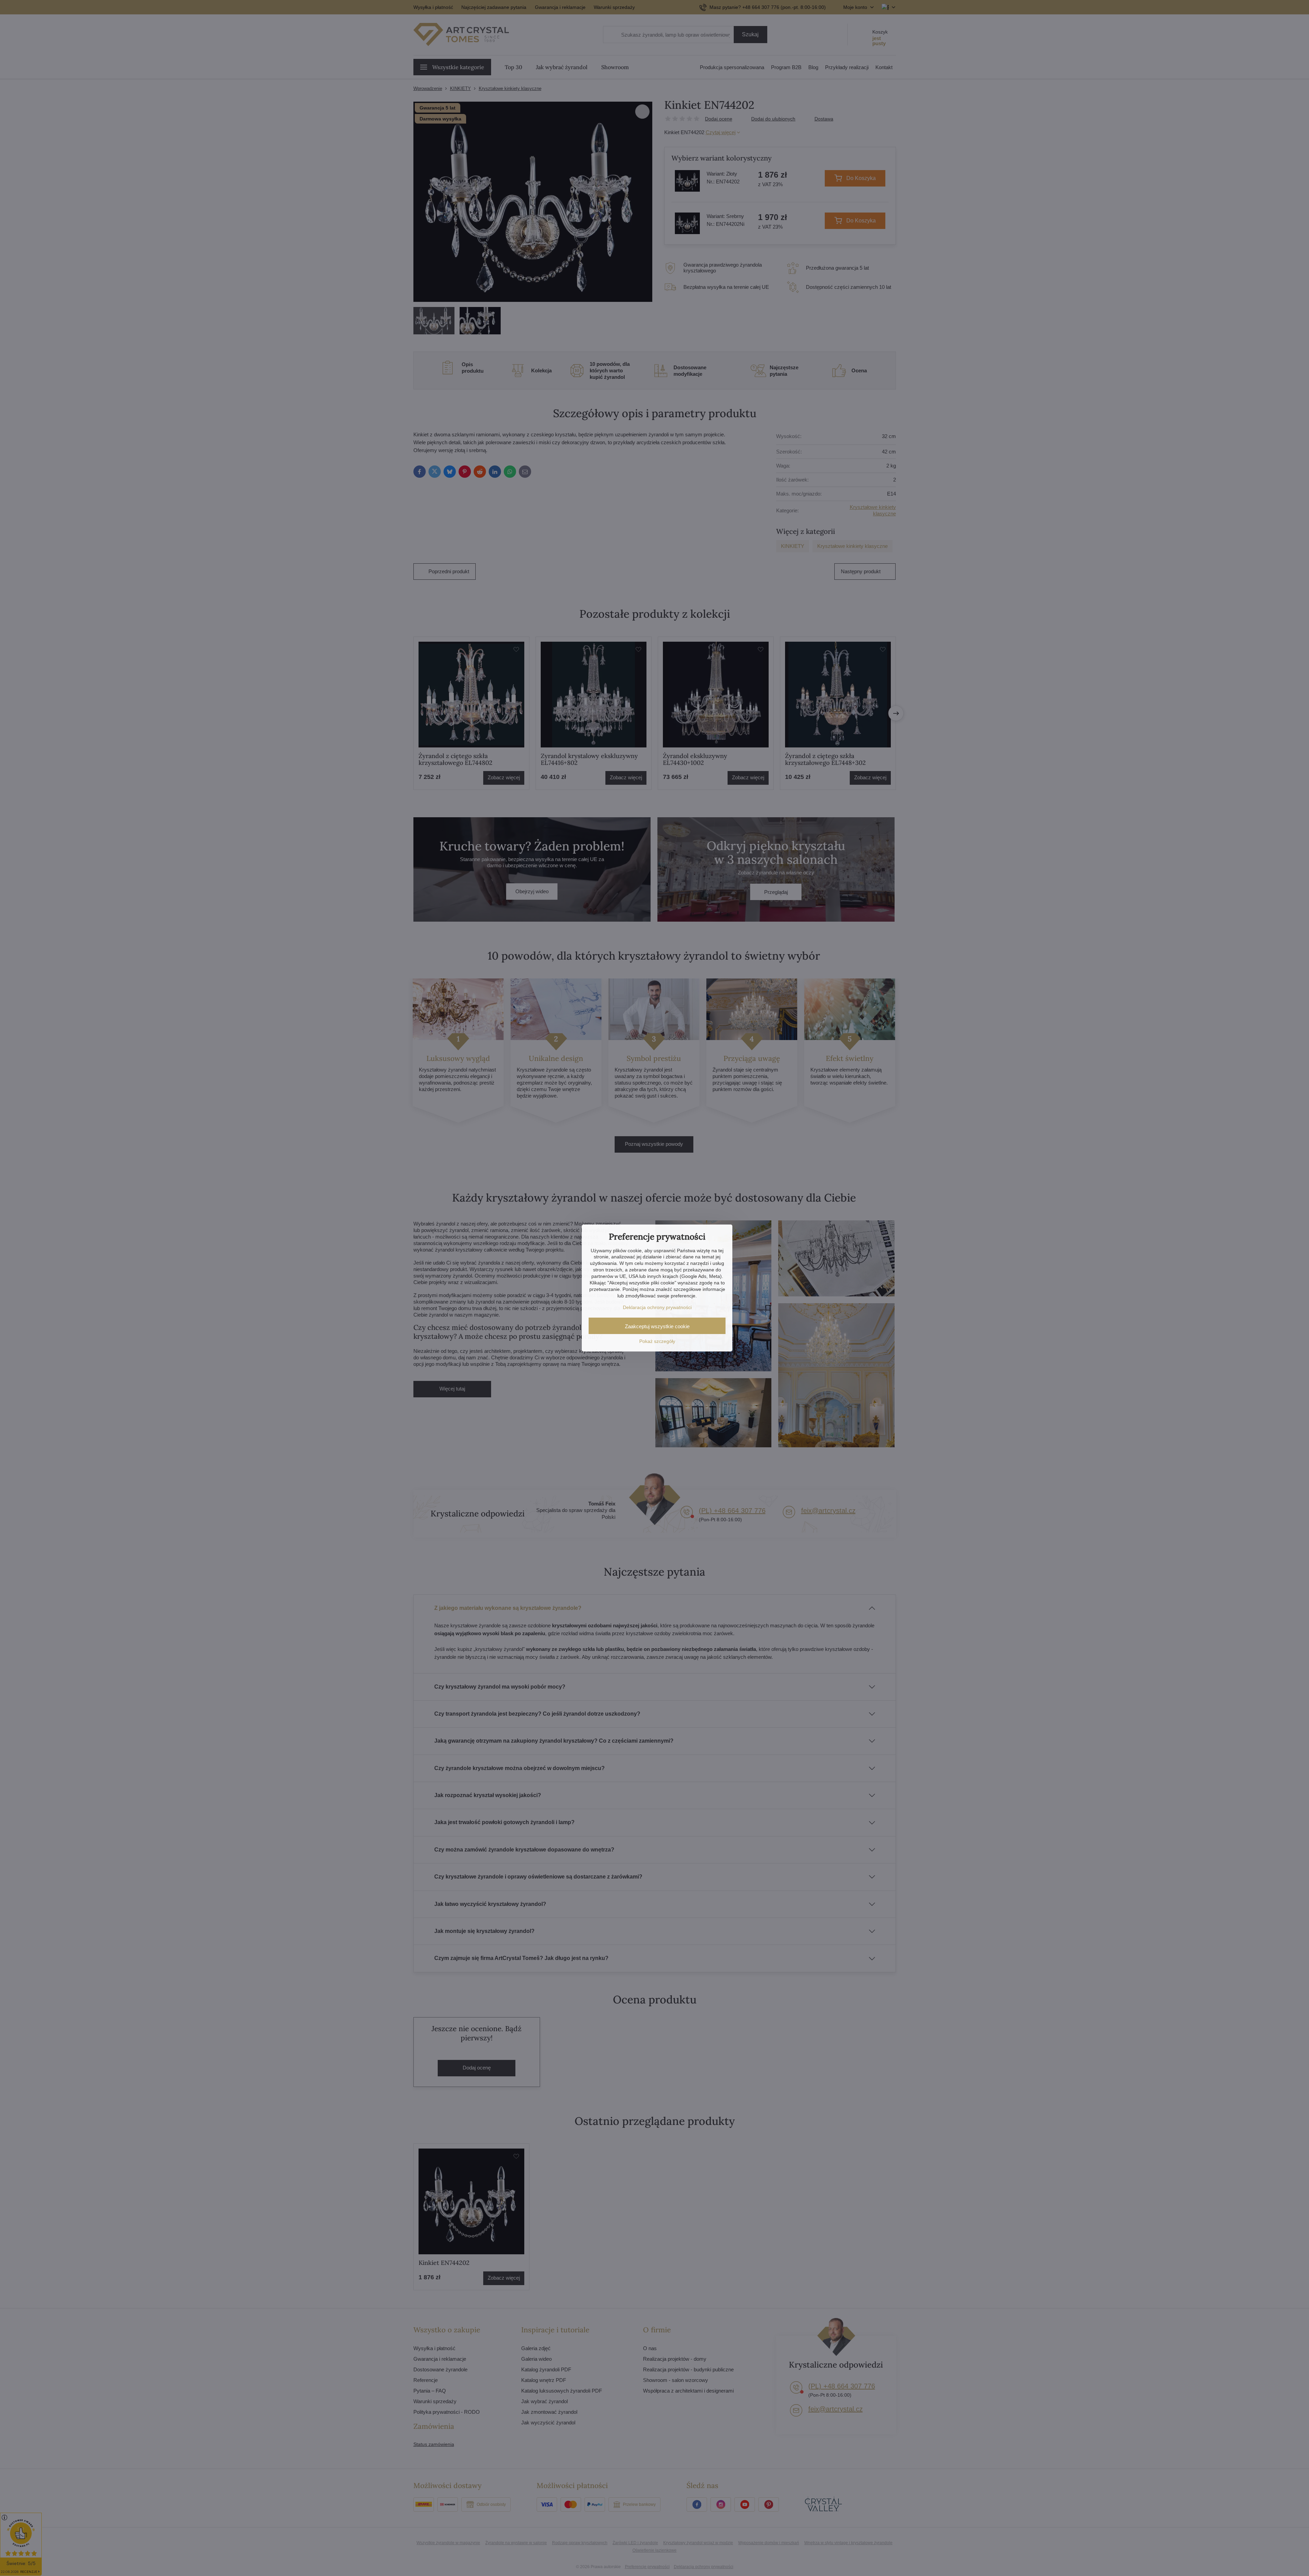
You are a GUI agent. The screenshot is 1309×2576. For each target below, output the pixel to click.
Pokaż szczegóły (657, 1341)
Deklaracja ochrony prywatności (657, 1307)
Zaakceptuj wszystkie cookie (657, 1326)
